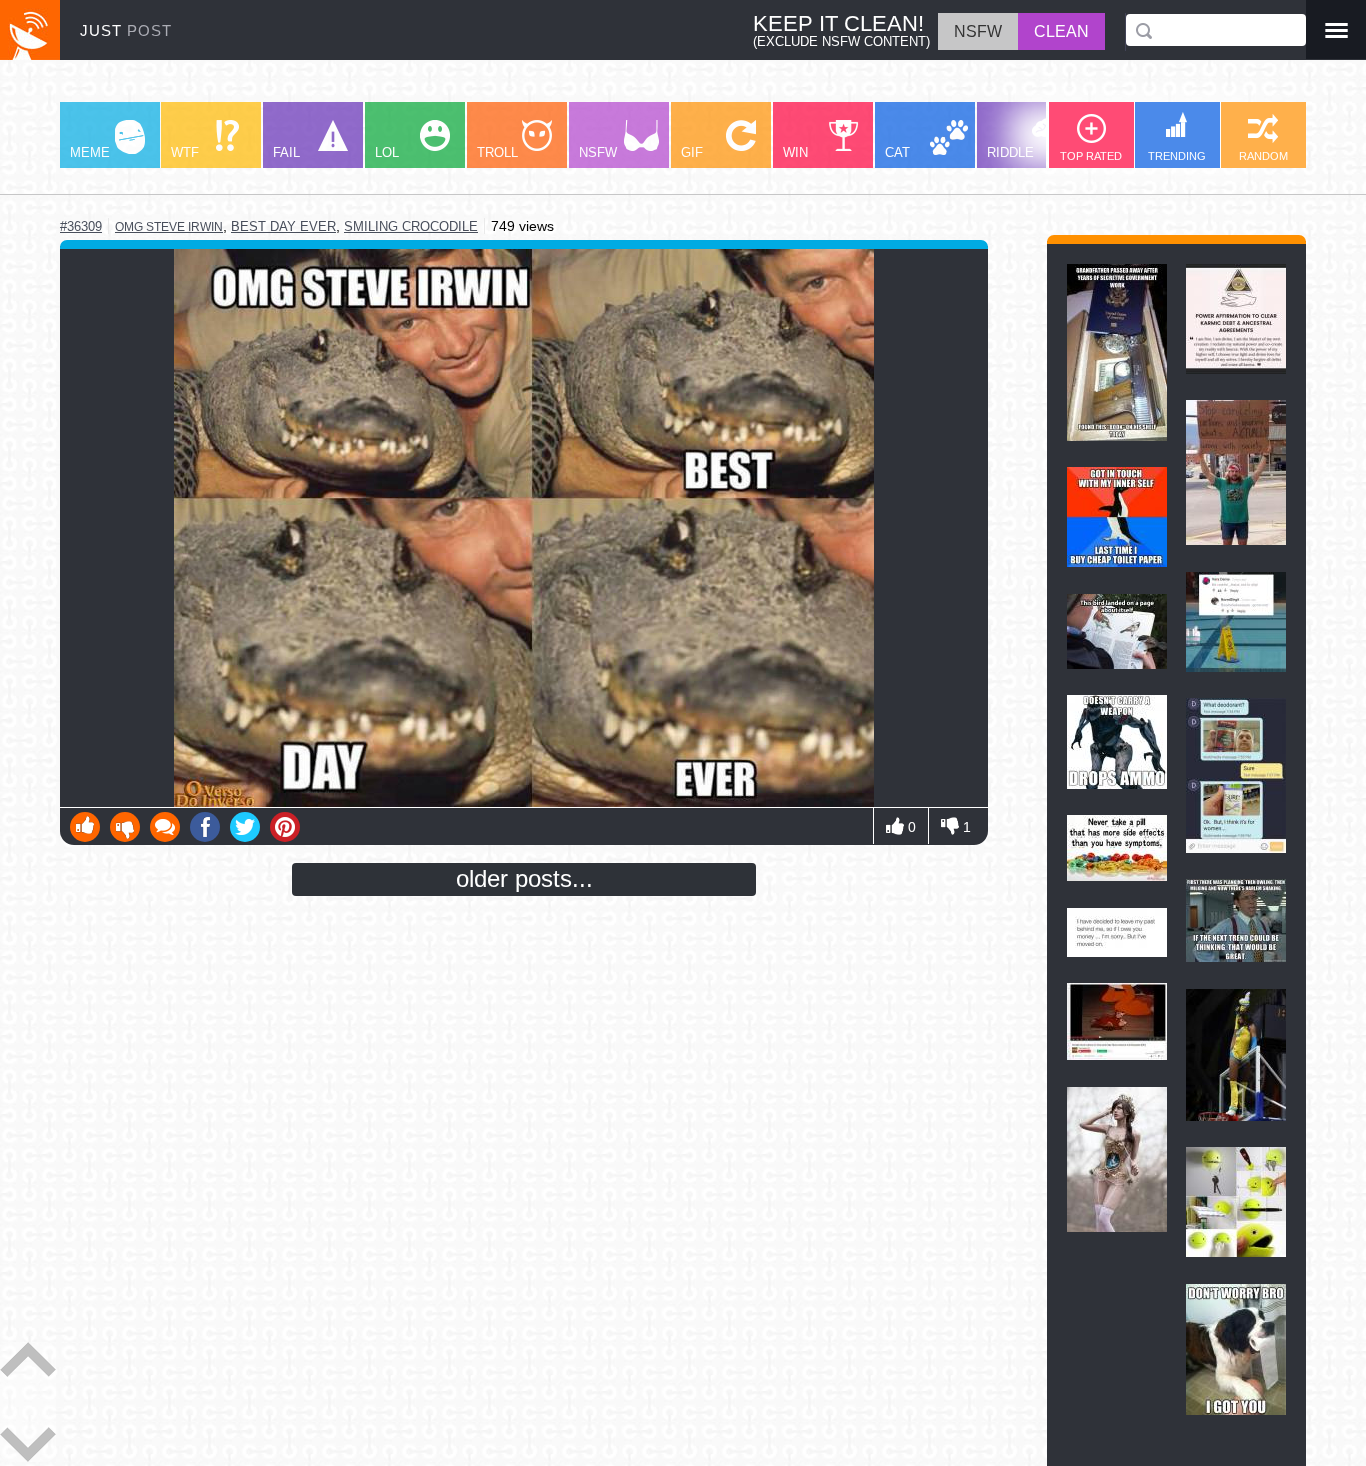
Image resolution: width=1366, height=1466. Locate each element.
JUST (126, 30)
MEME (90, 152)
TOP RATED (1091, 156)
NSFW (598, 152)
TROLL (497, 152)
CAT (897, 152)
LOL (387, 152)
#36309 (81, 226)
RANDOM (1263, 156)
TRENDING (1177, 156)
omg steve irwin (169, 227)
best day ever (283, 226)
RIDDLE (1010, 152)
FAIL (286, 152)
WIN (795, 152)
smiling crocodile (411, 226)
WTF (185, 152)
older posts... (524, 878)
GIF (692, 152)
